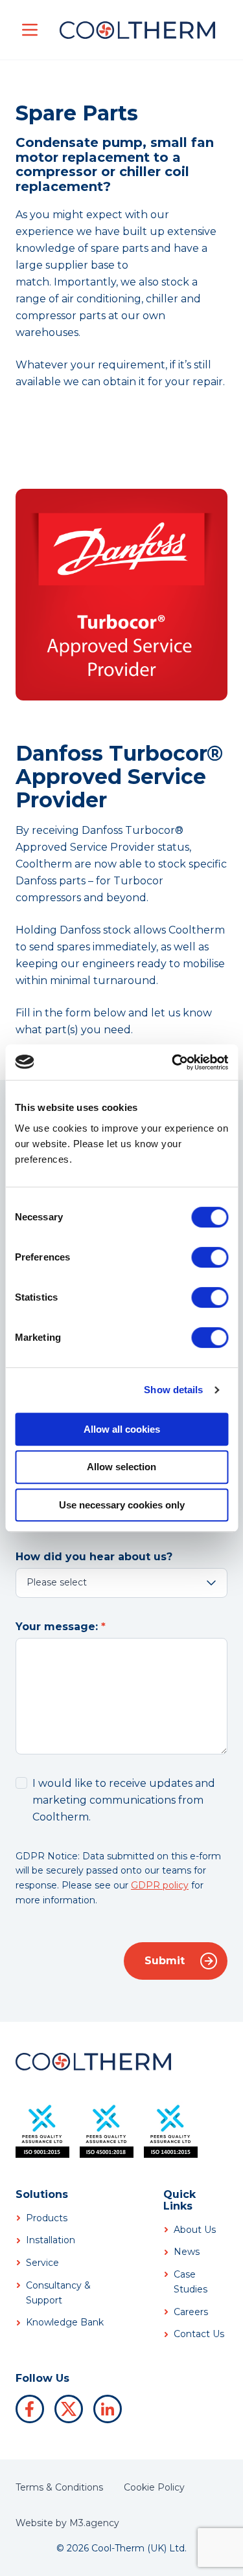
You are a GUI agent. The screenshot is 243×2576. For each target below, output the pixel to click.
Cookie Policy (154, 2487)
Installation (51, 2240)
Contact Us (199, 2334)
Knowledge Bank (65, 2322)
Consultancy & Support (58, 2293)
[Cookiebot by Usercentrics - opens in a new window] (173, 1062)
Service (42, 2263)
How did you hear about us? (94, 1557)
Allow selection (121, 1467)
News (187, 2252)
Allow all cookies (122, 1429)
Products (47, 2218)
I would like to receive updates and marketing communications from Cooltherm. (124, 1800)
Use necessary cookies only (122, 1505)
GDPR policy (160, 1885)
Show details (173, 1390)
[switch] (210, 1257)
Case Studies (191, 2282)
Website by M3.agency (67, 2523)
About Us (195, 2230)
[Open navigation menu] (30, 30)
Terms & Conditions (59, 2487)
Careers (191, 2312)
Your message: (57, 1627)
